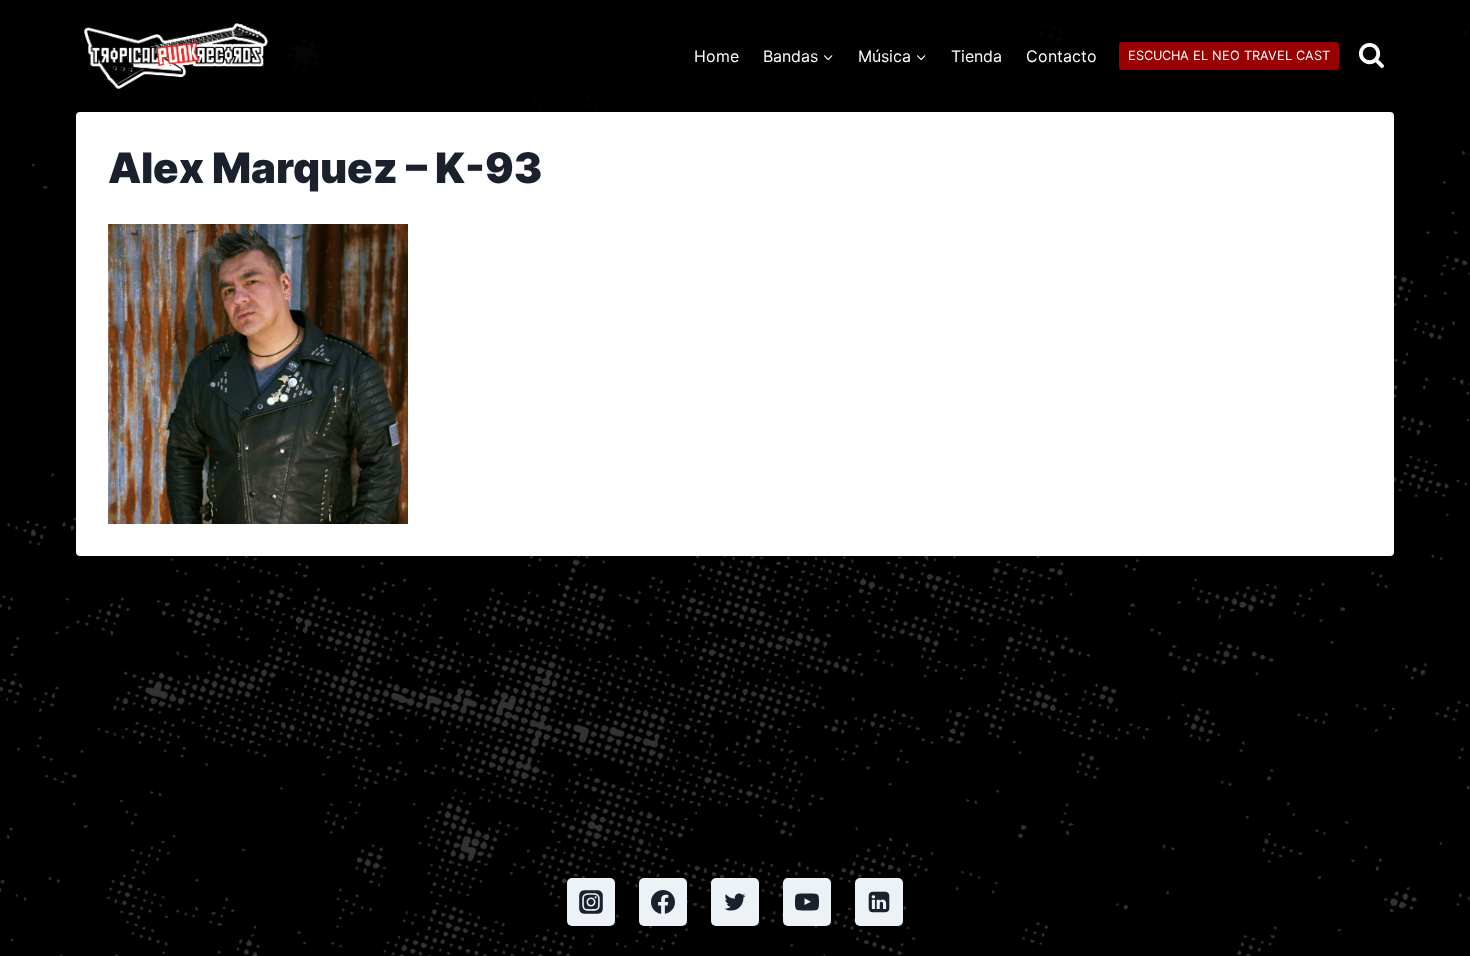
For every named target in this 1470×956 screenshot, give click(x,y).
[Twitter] (735, 902)
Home (716, 56)
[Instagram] (591, 902)
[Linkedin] (879, 902)
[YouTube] (807, 902)
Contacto (1061, 56)
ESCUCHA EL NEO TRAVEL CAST (1229, 55)
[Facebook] (663, 902)
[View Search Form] (1371, 56)
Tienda (976, 56)
